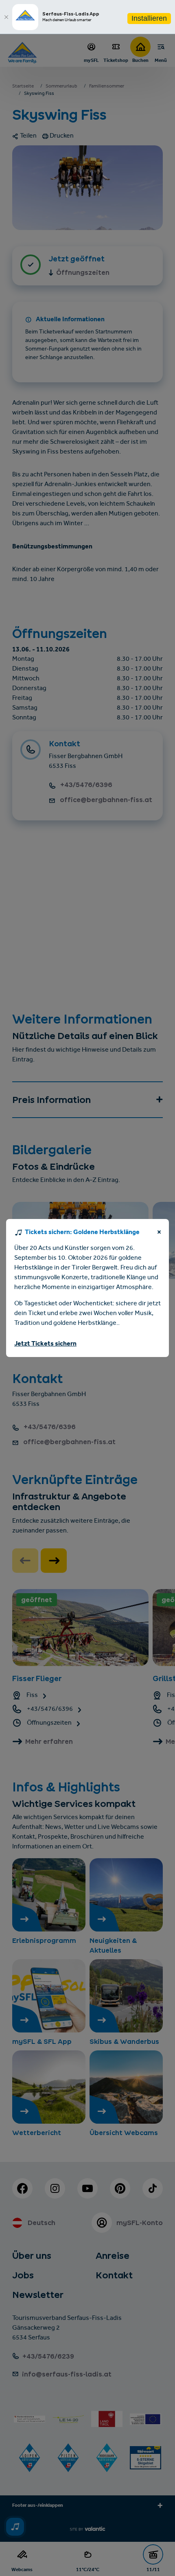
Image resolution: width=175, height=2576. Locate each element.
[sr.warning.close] (159, 1234)
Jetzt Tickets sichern (45, 1344)
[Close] (6, 17)
